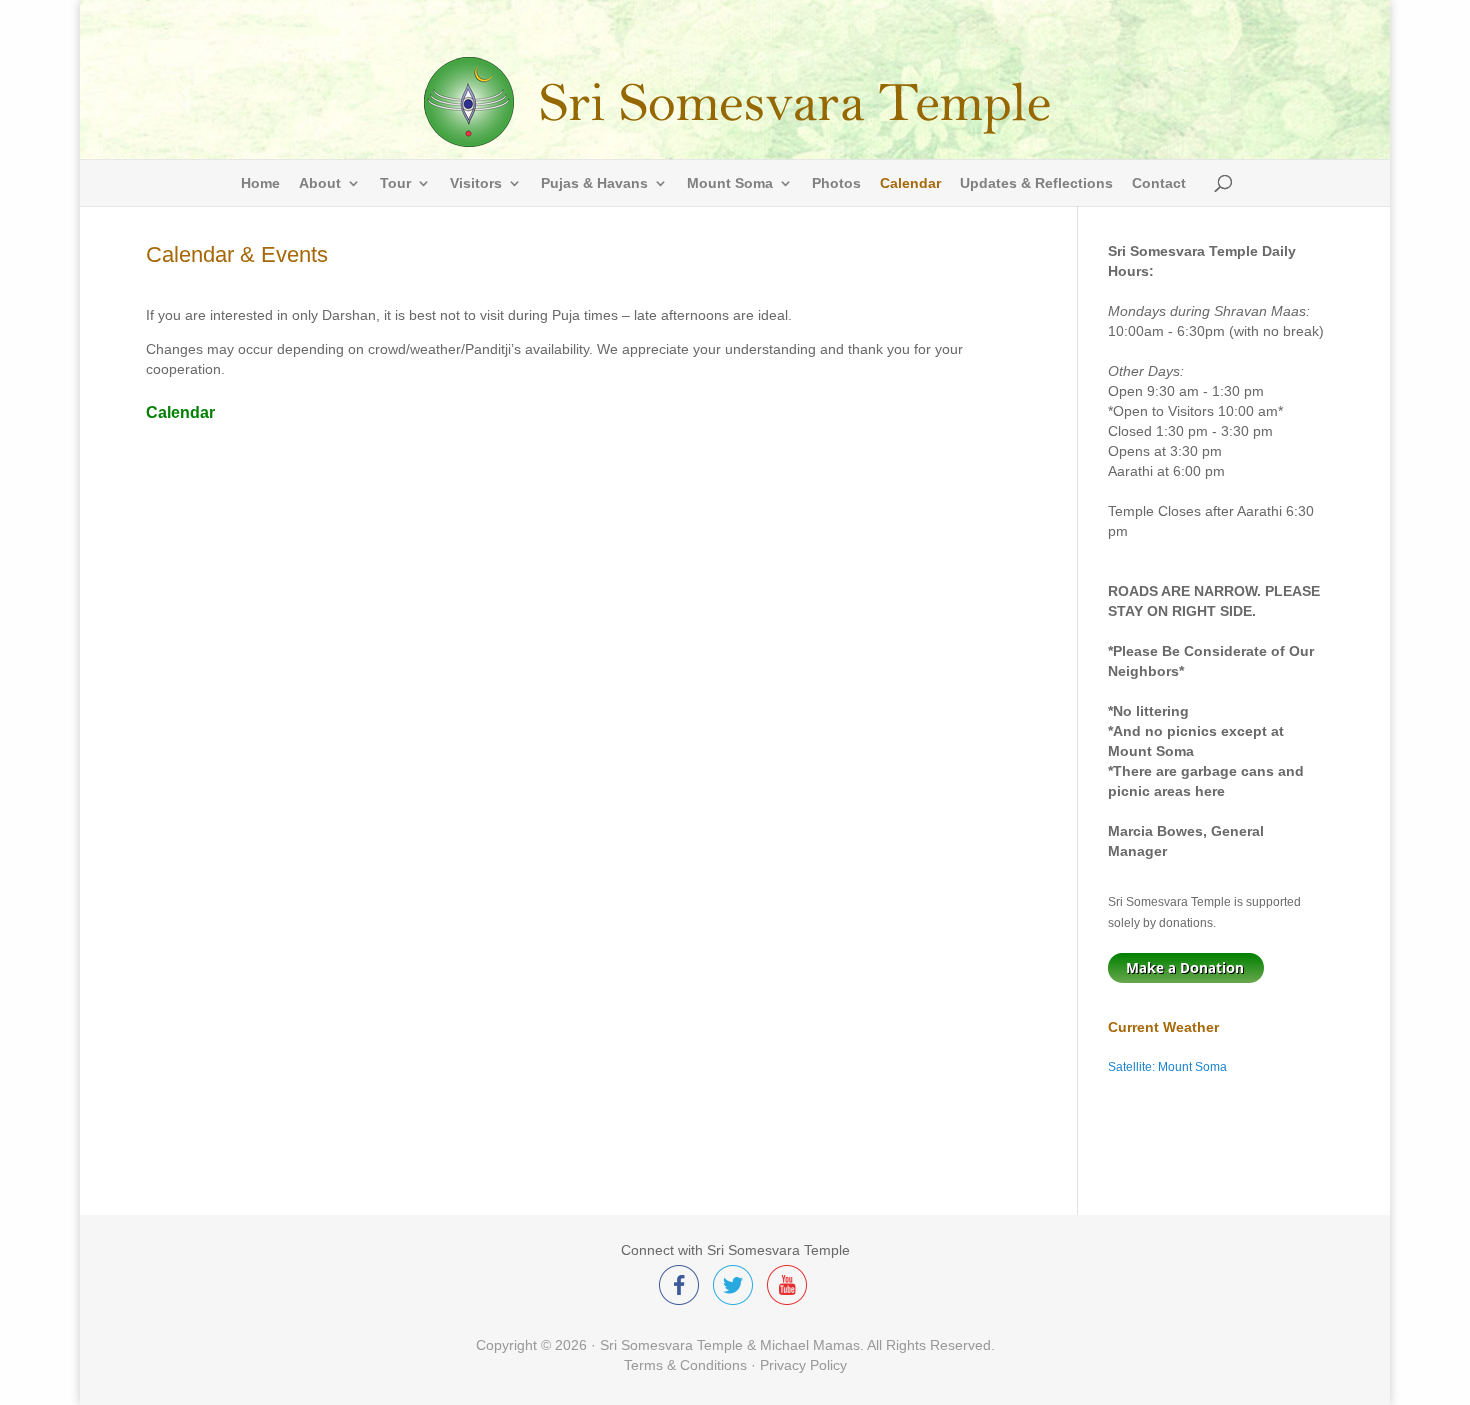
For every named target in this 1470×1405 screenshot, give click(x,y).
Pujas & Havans (594, 183)
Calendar (910, 183)
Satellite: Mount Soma (1167, 1067)
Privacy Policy (803, 1365)
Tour (395, 183)
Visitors (476, 183)
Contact (1159, 183)
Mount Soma (730, 183)
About (320, 183)
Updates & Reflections (1036, 183)
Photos (836, 183)
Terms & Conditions (685, 1365)
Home (260, 183)
